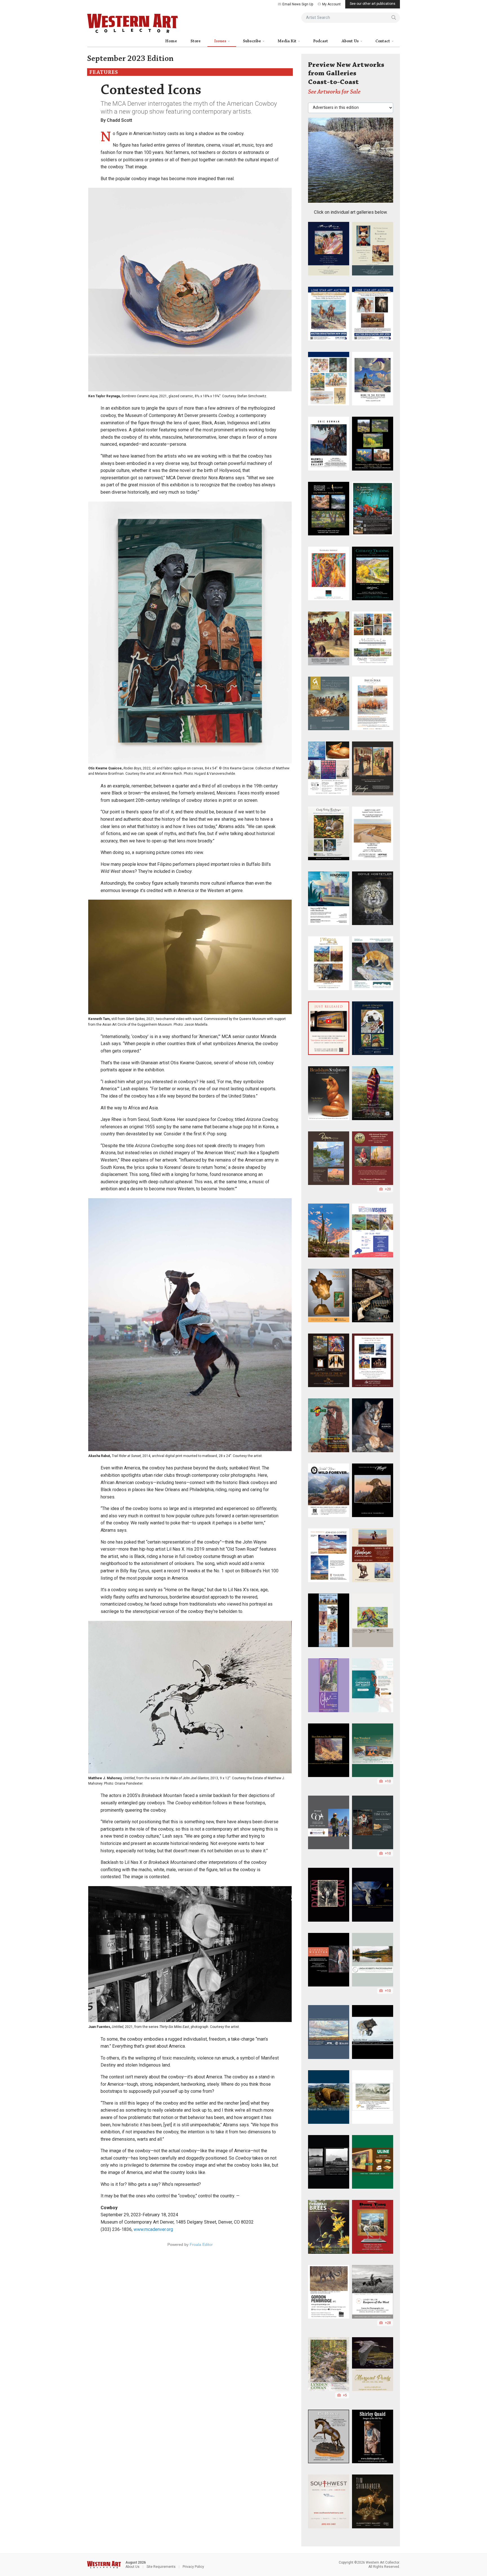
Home (171, 41)
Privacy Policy (193, 2567)
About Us (351, 41)
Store (196, 41)
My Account (331, 4)
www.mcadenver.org (153, 2229)
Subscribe (252, 41)
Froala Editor (201, 2244)
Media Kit (287, 41)
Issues (221, 41)
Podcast (321, 41)
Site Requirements (161, 2567)
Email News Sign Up (298, 4)
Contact (383, 41)
